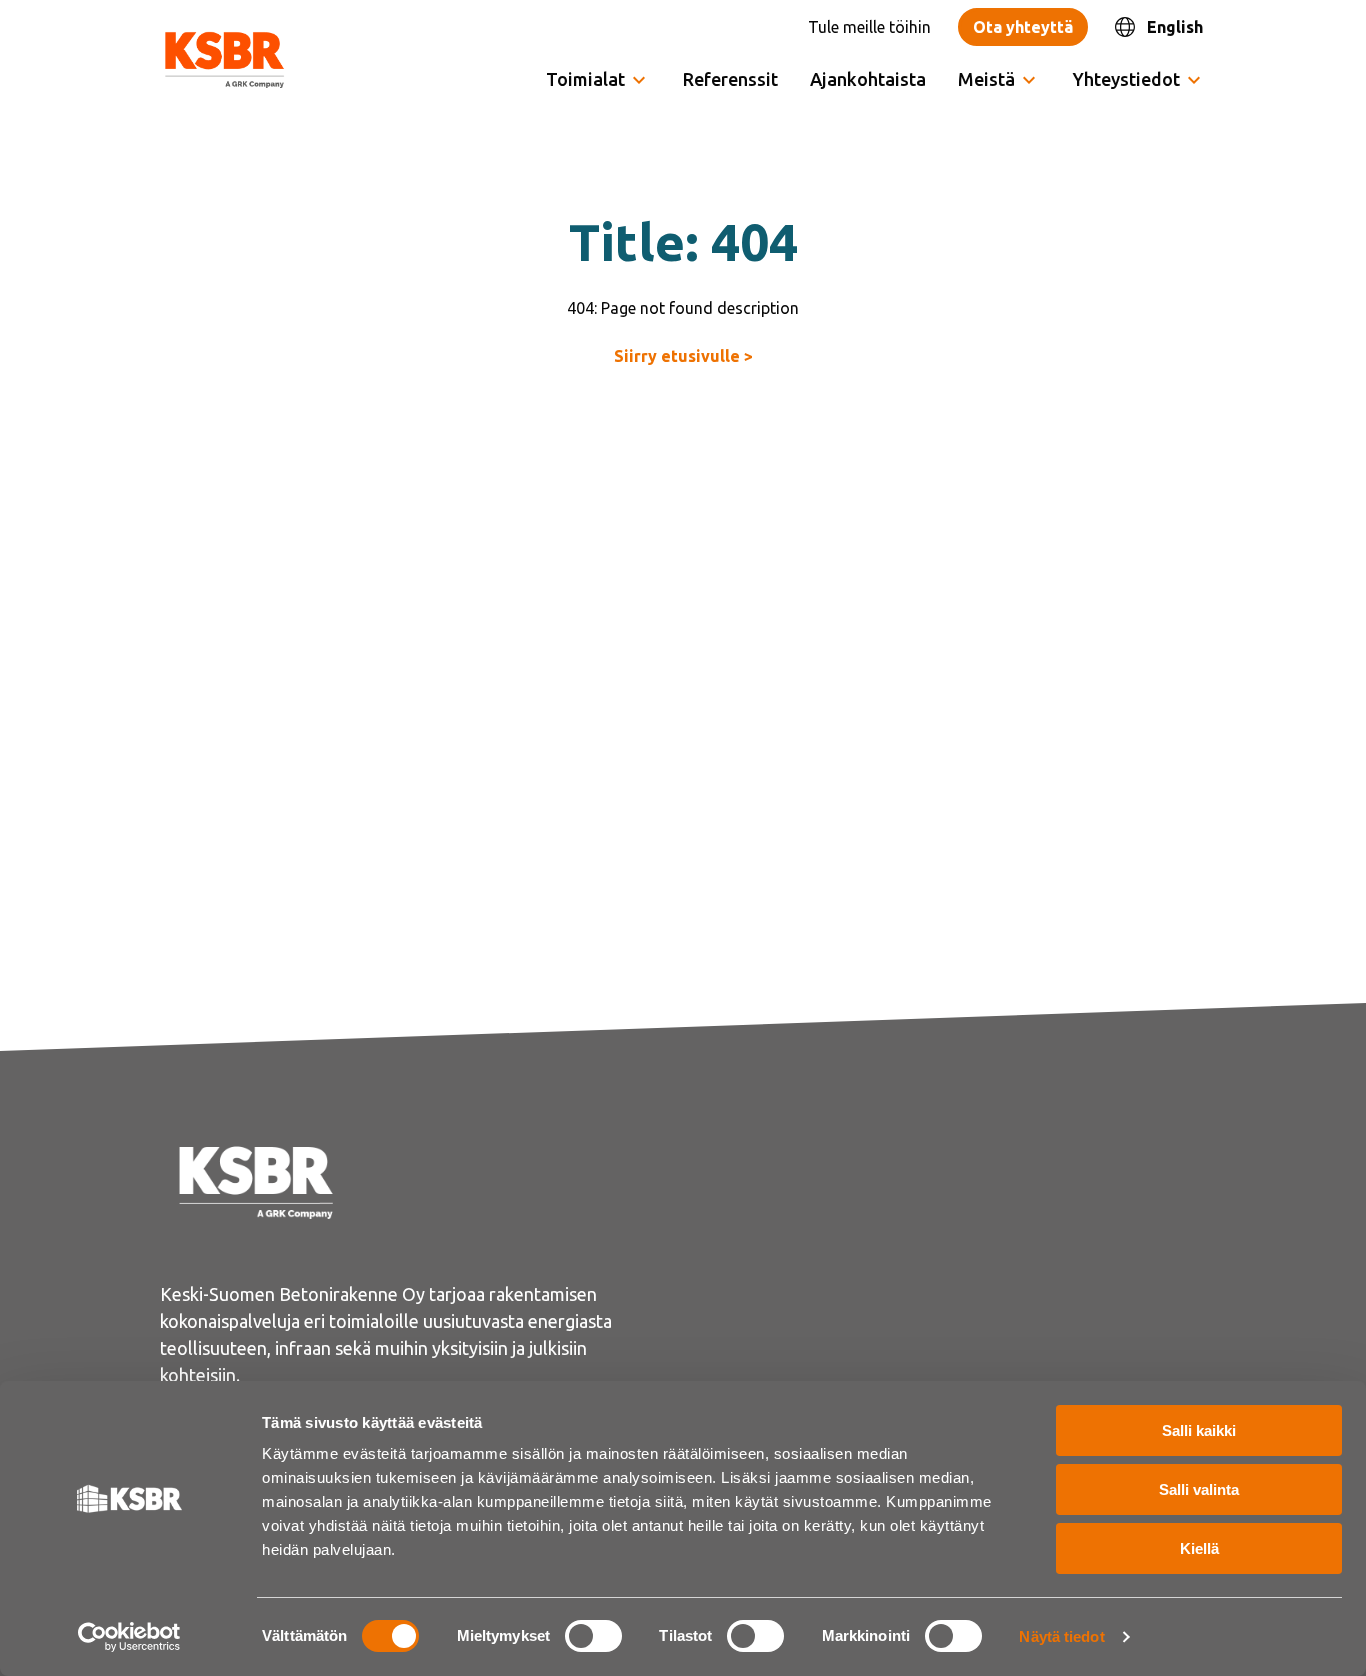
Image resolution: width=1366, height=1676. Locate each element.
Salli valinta (1199, 1489)
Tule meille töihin (869, 27)
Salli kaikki (1199, 1430)
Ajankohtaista (868, 79)
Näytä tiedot (1061, 1636)
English (1175, 27)
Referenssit (730, 79)
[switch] (593, 1636)
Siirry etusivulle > (683, 356)
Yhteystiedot (1126, 79)
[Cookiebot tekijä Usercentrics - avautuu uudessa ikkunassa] (129, 1637)
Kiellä (1199, 1548)
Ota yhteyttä (1023, 27)
